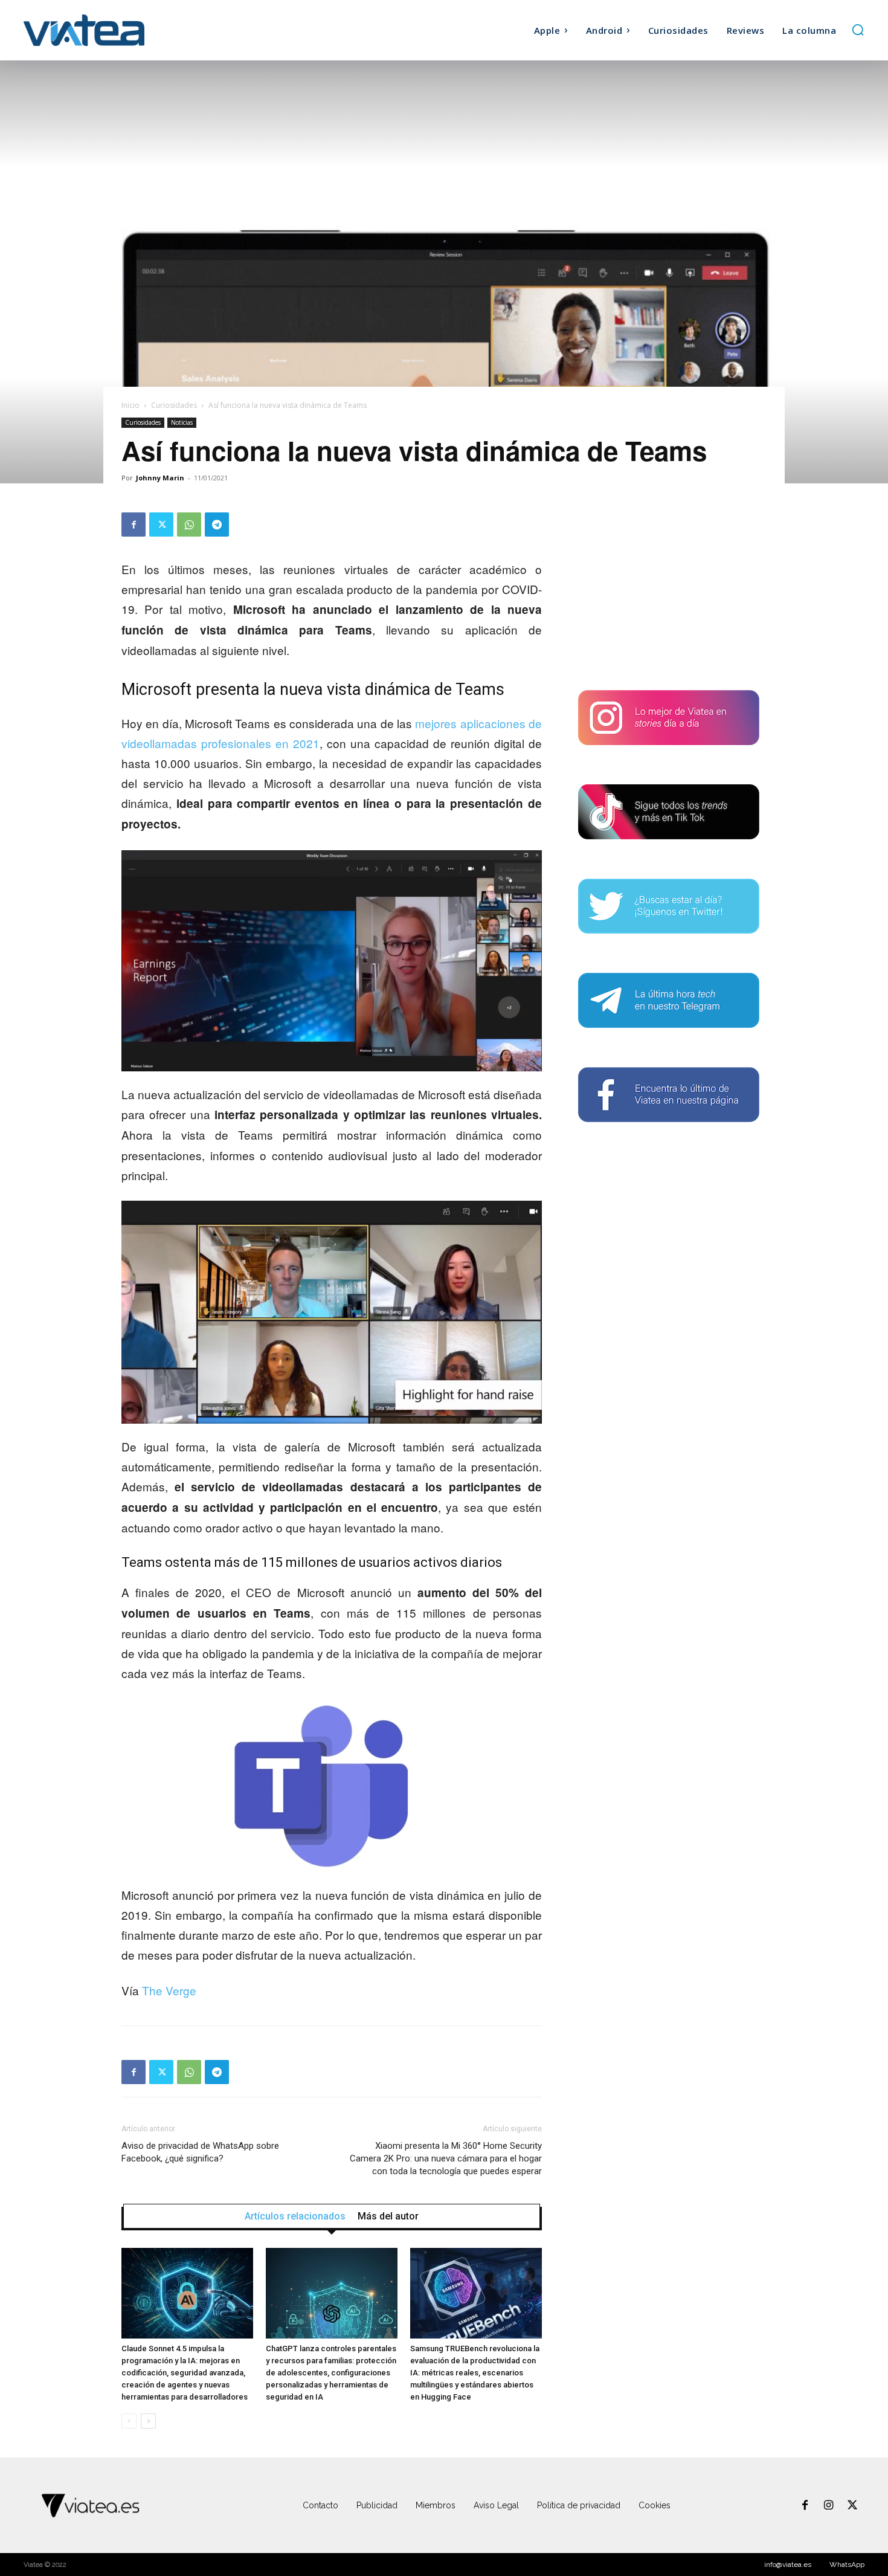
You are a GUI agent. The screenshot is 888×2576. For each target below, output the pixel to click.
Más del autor (388, 2216)
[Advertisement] (669, 588)
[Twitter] (161, 525)
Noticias (182, 422)
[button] (858, 30)
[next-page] (148, 2421)
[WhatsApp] (189, 525)
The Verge (169, 1990)
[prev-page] (129, 2421)
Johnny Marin (160, 478)
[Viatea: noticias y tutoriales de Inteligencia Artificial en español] (129, 30)
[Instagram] (829, 2506)
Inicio (130, 405)
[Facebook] (134, 525)
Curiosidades (174, 405)
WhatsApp (847, 2565)
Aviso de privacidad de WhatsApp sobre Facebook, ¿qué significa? (200, 2152)
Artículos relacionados (295, 2216)
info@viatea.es (788, 2565)
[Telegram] (217, 525)
